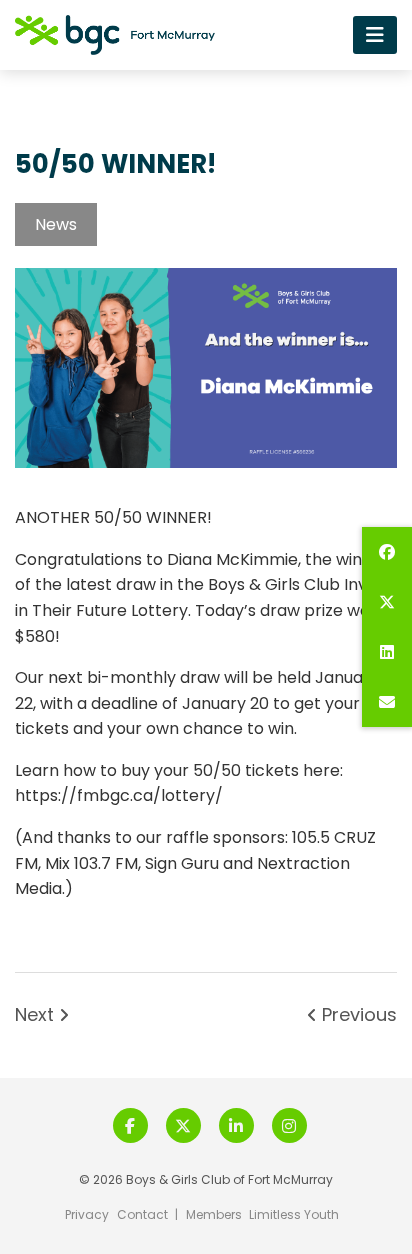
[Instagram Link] (289, 1125)
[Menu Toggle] (375, 34)
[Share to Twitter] (387, 602)
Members (214, 1214)
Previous (357, 1015)
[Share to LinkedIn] (387, 652)
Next (37, 1015)
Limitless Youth (294, 1214)
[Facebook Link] (130, 1125)
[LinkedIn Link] (236, 1125)
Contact (142, 1214)
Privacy (87, 1214)
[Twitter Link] (183, 1125)
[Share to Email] (387, 702)
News (56, 224)
